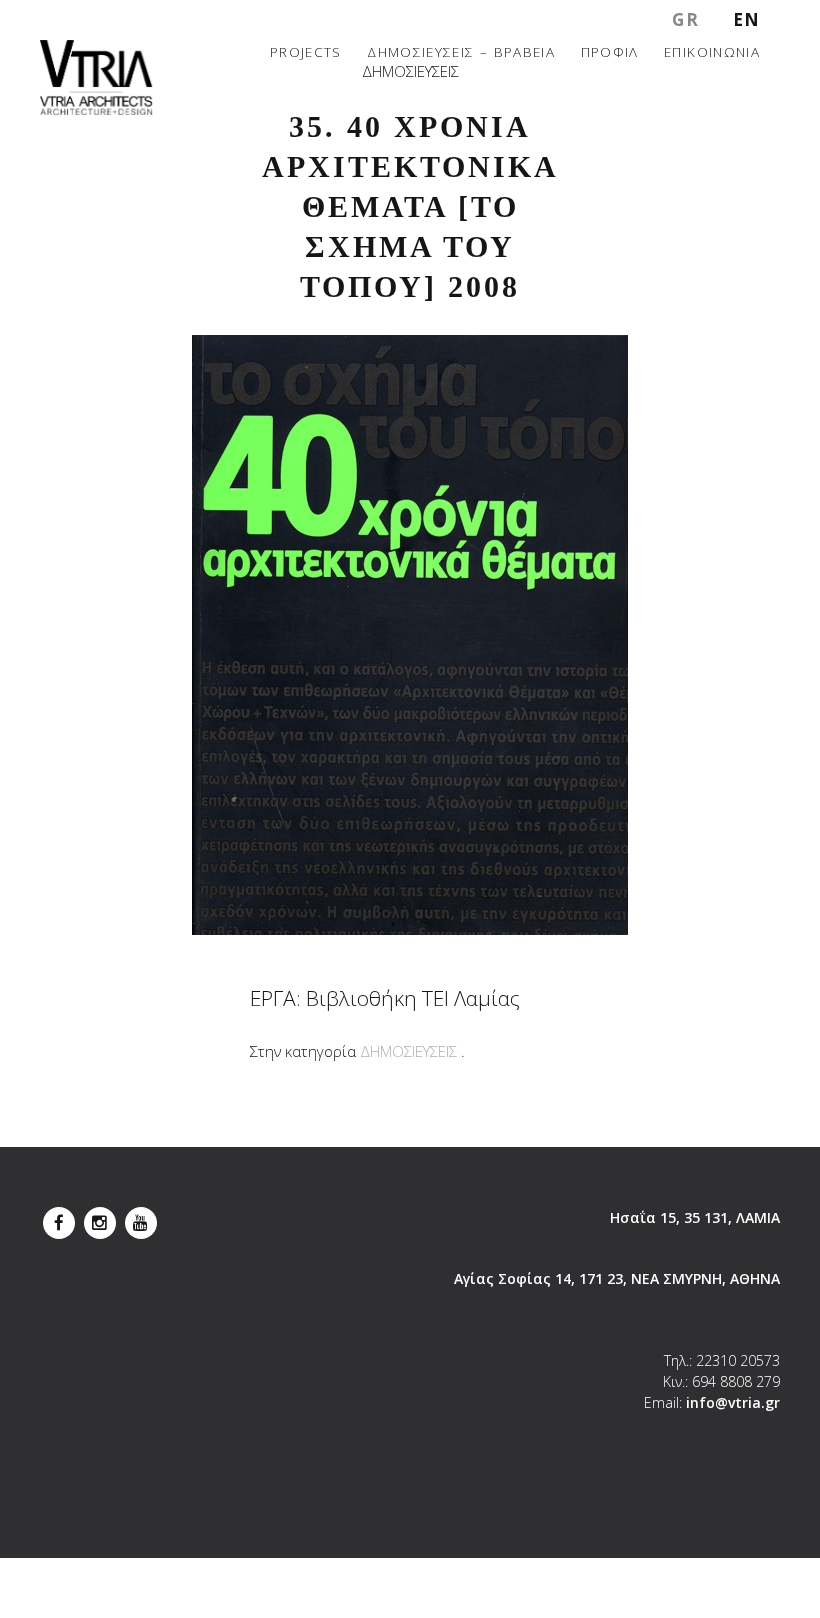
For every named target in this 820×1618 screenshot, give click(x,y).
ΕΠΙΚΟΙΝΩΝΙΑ (712, 51)
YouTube (141, 1217)
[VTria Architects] (96, 77)
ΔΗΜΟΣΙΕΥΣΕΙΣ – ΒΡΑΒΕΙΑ (461, 51)
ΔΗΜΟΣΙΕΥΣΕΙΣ (408, 1051)
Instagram (100, 1217)
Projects (306, 51)
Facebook (59, 1217)
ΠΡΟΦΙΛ (610, 51)
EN (747, 19)
